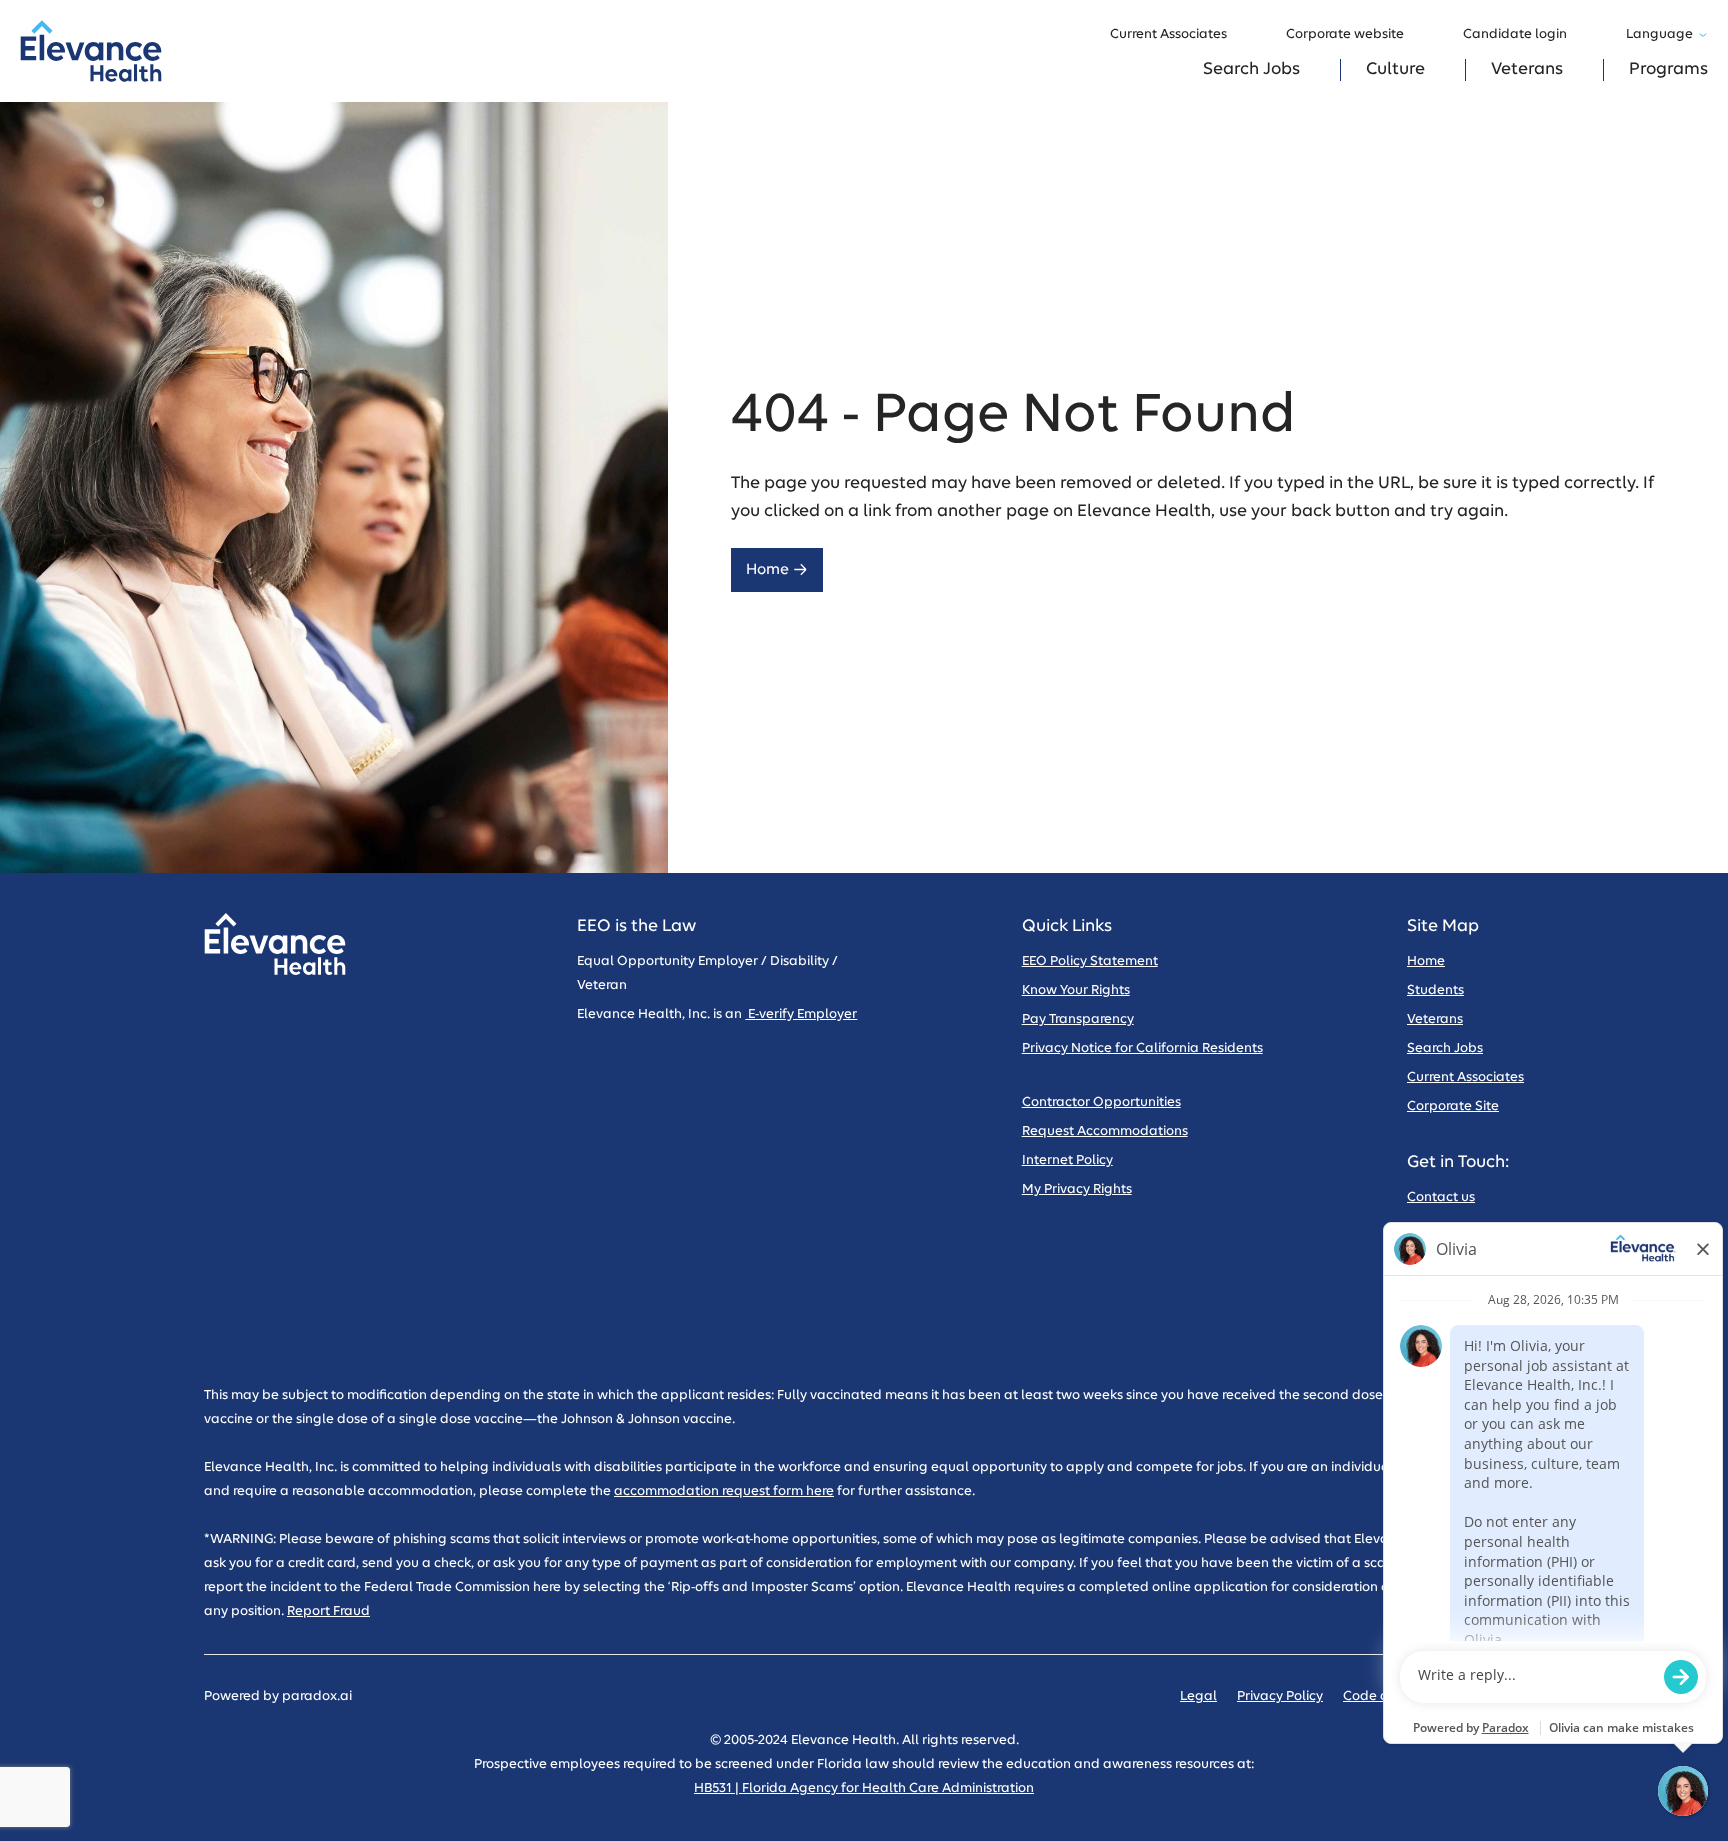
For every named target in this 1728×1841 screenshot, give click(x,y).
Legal (1198, 1696)
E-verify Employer (801, 1014)
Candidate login (1515, 34)
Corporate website (1345, 34)
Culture (1395, 69)
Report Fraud (328, 1611)
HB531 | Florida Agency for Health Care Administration (864, 1788)
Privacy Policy (1280, 1696)
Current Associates (1168, 34)
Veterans (1527, 69)
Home (767, 569)
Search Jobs (1251, 69)
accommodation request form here (724, 1491)
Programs (1668, 69)
